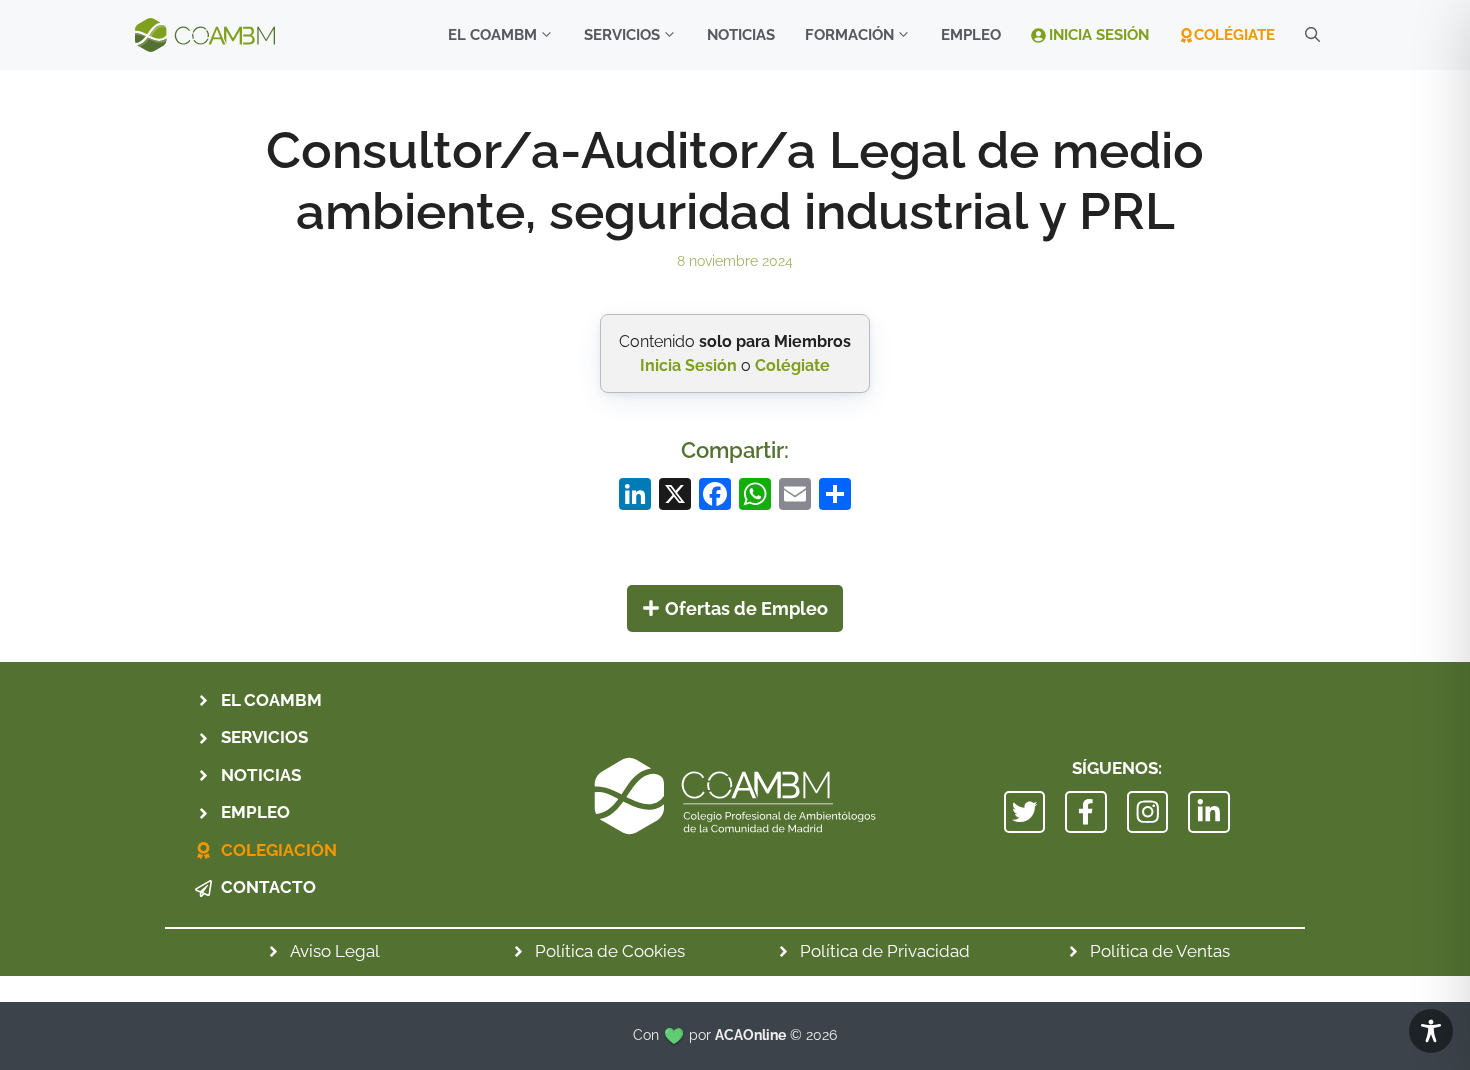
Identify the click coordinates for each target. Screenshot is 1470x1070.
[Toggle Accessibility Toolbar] (1431, 1031)
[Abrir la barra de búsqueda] (1312, 35)
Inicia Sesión (1099, 35)
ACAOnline (750, 1035)
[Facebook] (715, 496)
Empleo (971, 35)
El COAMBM (492, 35)
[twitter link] (1025, 812)
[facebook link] (1086, 812)
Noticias (741, 35)
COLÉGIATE (1234, 35)
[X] (675, 496)
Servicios (622, 35)
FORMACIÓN (849, 35)
